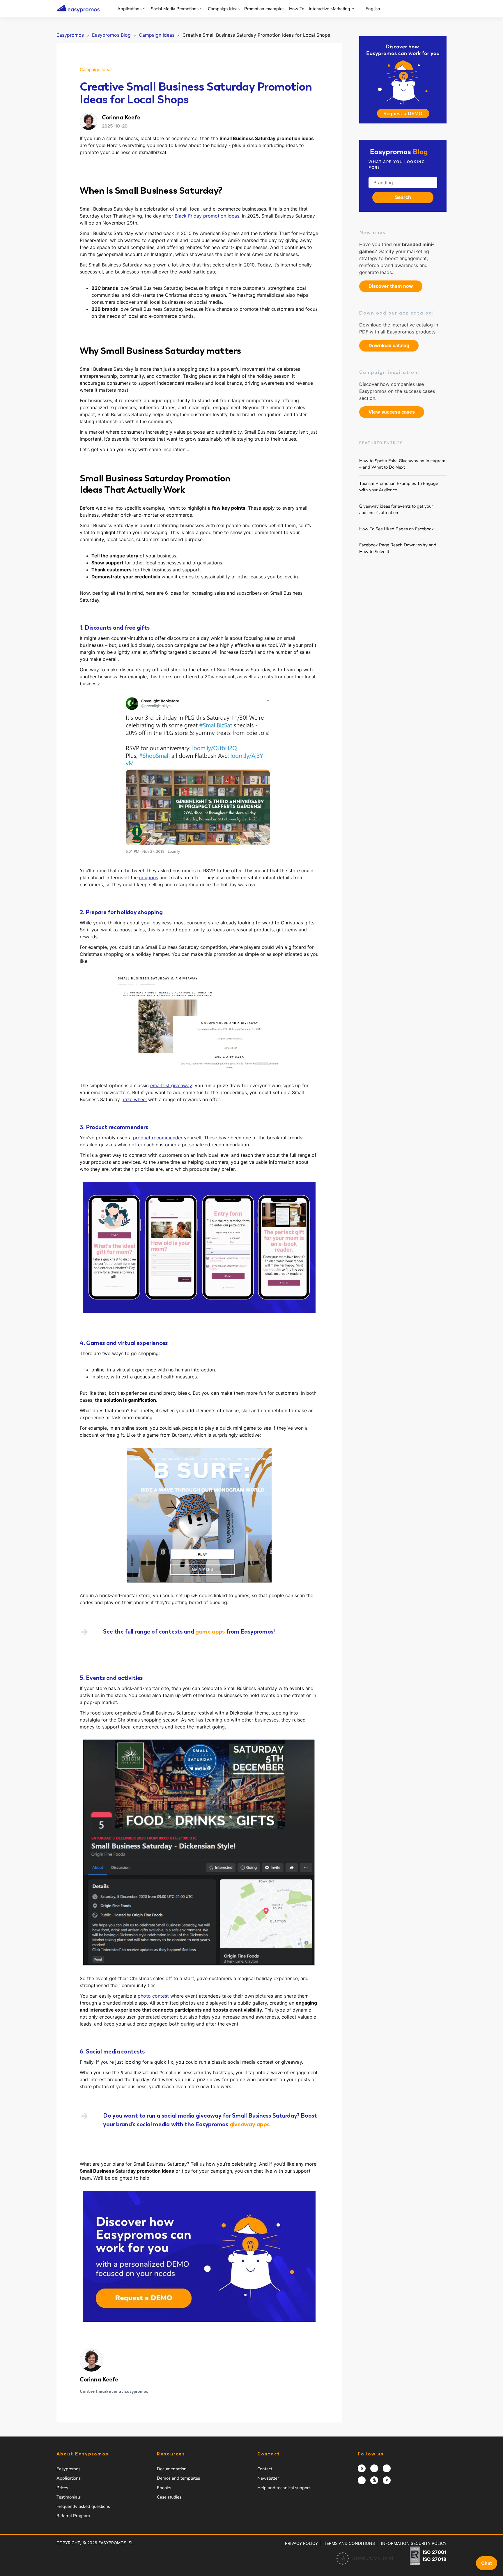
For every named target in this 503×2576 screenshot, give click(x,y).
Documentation (172, 2469)
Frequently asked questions (83, 2506)
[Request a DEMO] (403, 80)
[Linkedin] (374, 2480)
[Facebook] (374, 2468)
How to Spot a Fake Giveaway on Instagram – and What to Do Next (402, 464)
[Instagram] (362, 2468)
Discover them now (391, 286)
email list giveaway (171, 1085)
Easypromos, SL (116, 2543)
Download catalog (389, 345)
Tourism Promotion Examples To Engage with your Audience (399, 487)
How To (297, 9)
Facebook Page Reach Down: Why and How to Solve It (398, 548)
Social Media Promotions (175, 9)
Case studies (169, 2497)
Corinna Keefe (99, 2379)
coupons (149, 878)
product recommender (158, 1138)
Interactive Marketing (330, 9)
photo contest (153, 1996)
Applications (129, 9)
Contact (265, 2469)
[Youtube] (387, 2480)
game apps (210, 1632)
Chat (487, 2563)
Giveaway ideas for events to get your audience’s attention (396, 509)
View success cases (392, 412)
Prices (62, 2488)
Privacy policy (301, 2543)
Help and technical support (284, 2488)
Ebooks (164, 2488)
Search (403, 197)
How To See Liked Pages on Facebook (396, 529)
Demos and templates (178, 2478)
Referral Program (73, 2516)
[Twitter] (387, 2468)
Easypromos (68, 2469)
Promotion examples (264, 9)
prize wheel (134, 1099)
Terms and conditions (349, 2543)
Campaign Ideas (224, 9)
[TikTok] (362, 2480)
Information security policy (414, 2543)
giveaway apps (250, 2124)
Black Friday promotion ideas (207, 216)
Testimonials (69, 2497)
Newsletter (268, 2478)
